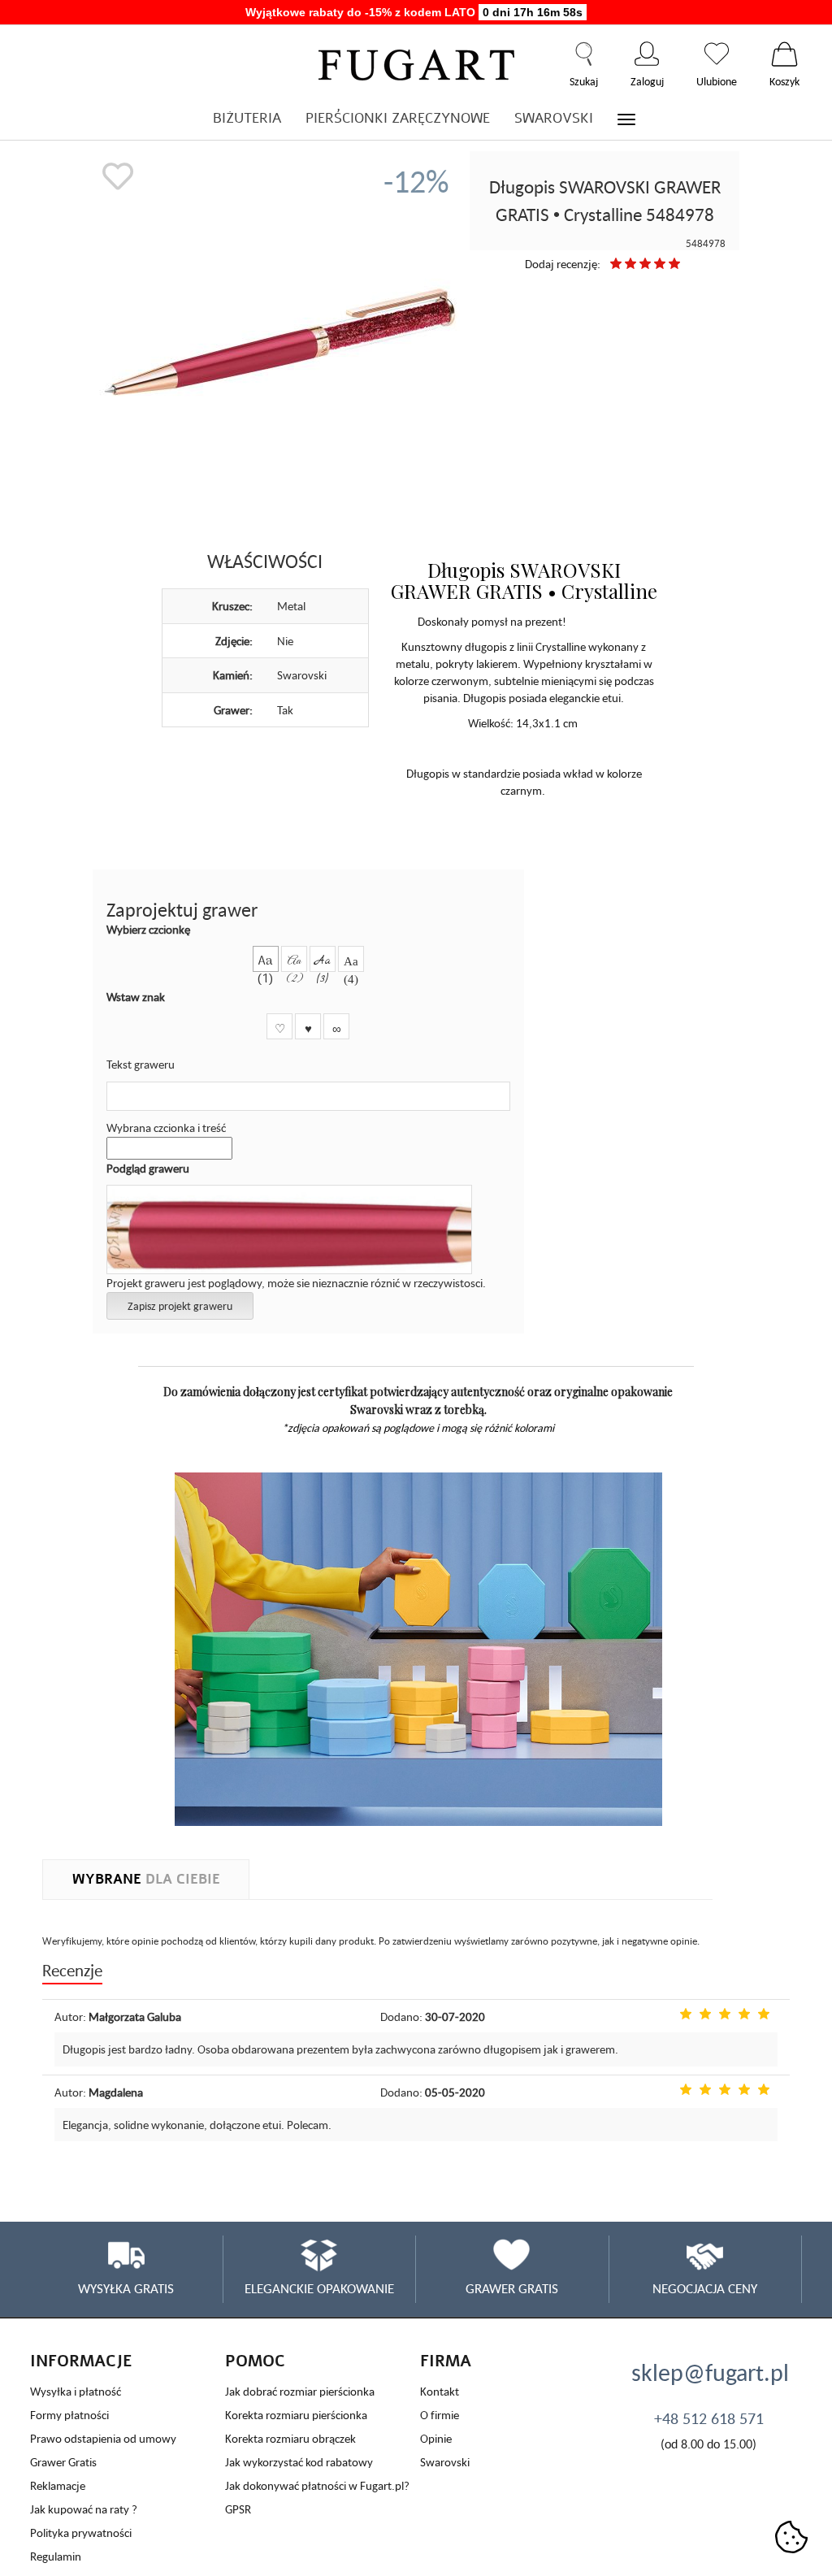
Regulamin (56, 2556)
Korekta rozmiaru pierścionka (296, 2415)
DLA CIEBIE (146, 1879)
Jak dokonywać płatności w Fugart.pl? (317, 2485)
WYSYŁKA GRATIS (126, 2288)
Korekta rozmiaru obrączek (290, 2438)
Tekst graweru (141, 1064)
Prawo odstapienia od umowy (103, 2438)
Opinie (436, 2438)
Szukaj (584, 54)
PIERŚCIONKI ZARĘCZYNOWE (398, 118)
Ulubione (717, 54)
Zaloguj (647, 54)
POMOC (255, 2361)
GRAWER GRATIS (512, 2288)
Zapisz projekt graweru (180, 1306)
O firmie (440, 2415)
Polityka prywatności (81, 2533)
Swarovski (445, 2462)
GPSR (238, 2509)
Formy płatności (69, 2415)
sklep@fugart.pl (708, 2372)
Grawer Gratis (63, 2462)
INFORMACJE (81, 2361)
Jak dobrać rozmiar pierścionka (300, 2391)
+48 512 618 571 (709, 2418)
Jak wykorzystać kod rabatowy (299, 2462)
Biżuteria (247, 118)
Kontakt (440, 2391)
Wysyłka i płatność (76, 2391)
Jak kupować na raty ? (84, 2509)
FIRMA (446, 2361)
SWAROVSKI (554, 118)
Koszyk (784, 54)
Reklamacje (58, 2485)
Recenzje (72, 1970)
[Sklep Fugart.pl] (416, 62)
